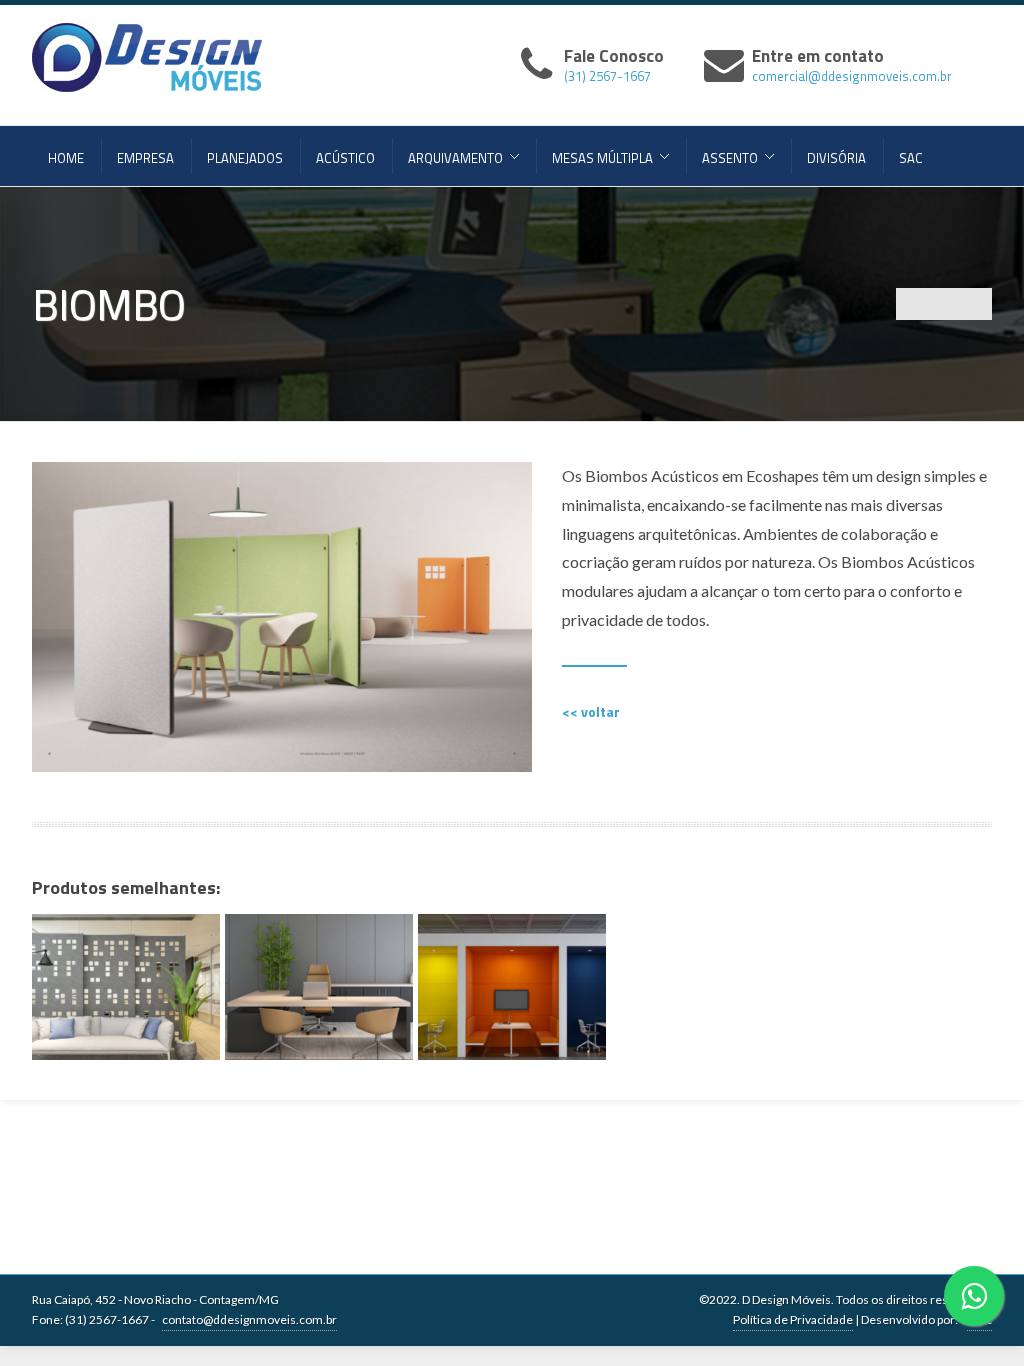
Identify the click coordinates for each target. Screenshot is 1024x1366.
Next (976, 304)
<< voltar (591, 711)
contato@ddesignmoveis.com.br (249, 1319)
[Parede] (319, 987)
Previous (912, 304)
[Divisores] (126, 987)
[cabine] (512, 987)
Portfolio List (944, 304)
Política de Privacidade (793, 1319)
